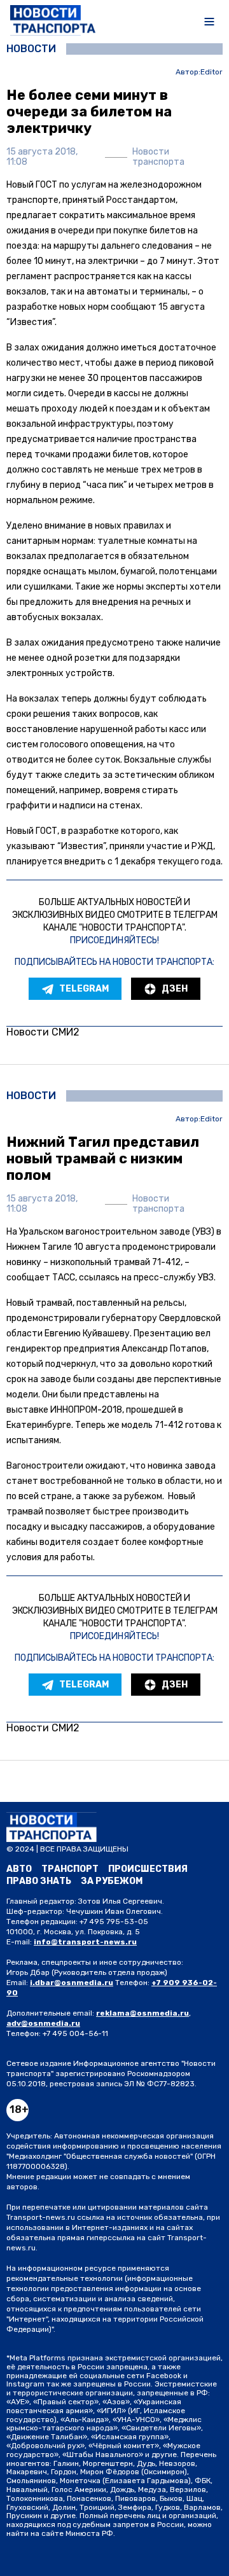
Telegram (84, 989)
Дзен (175, 989)
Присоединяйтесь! (114, 940)
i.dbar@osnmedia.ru (72, 1983)
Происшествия (148, 1869)
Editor (212, 72)
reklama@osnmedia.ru (142, 2013)
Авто (19, 1869)
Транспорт (70, 1869)
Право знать (39, 1881)
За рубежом (112, 1881)
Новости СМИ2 (43, 1032)
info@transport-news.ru (85, 1942)
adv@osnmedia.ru (43, 2023)
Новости (31, 49)
